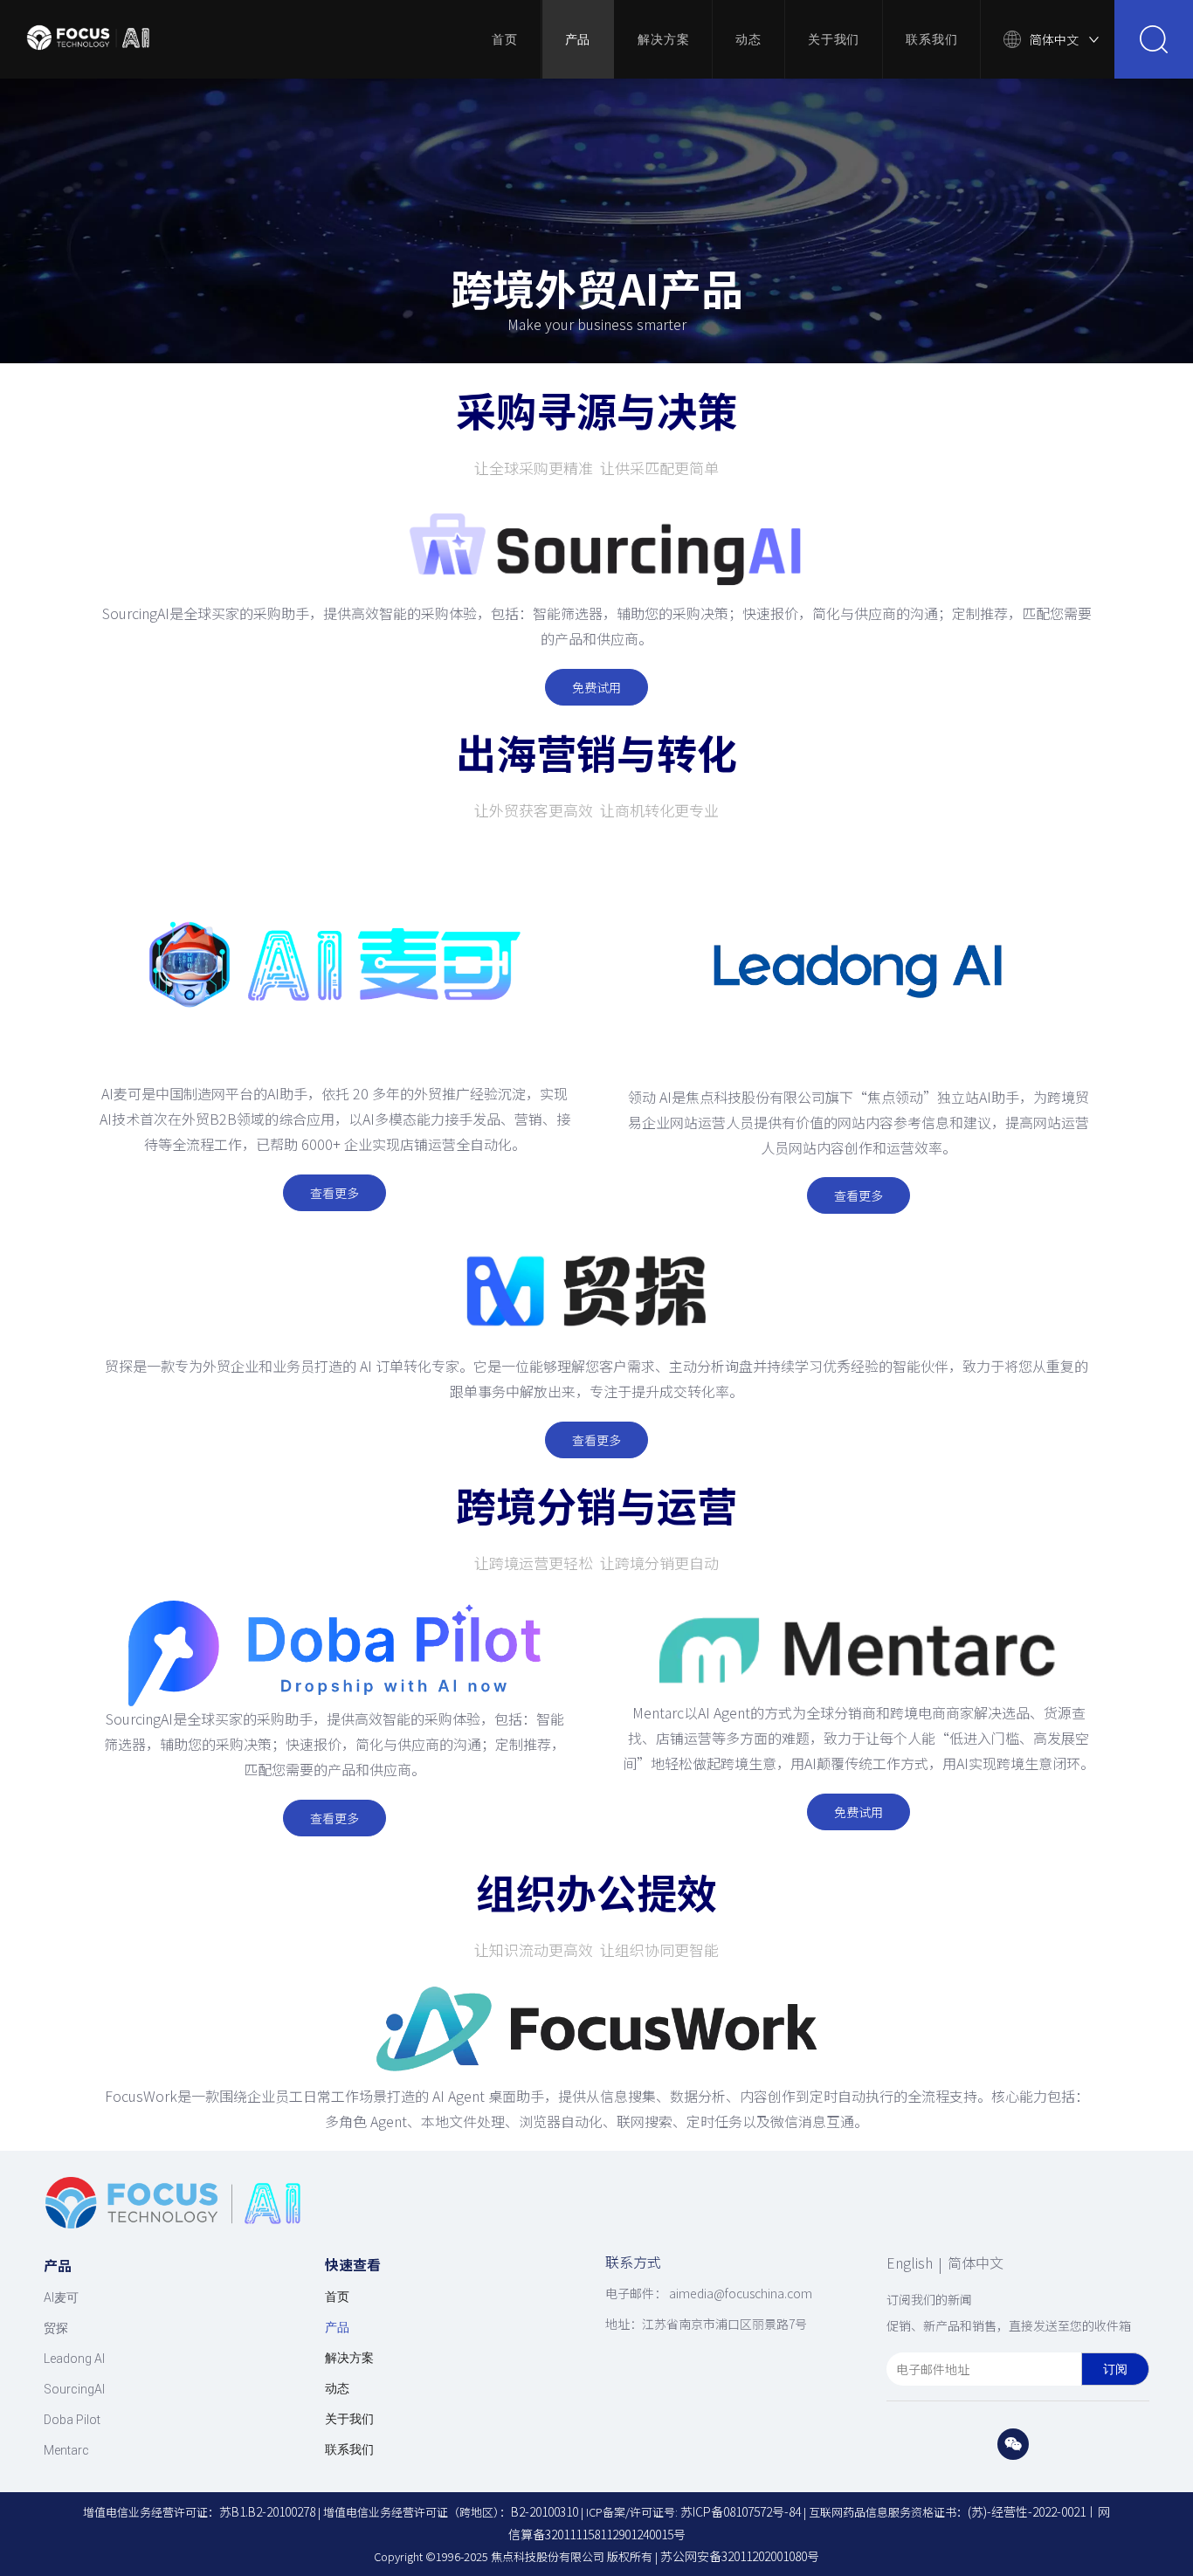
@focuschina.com (763, 2293)
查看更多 (334, 1193)
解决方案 (663, 39)
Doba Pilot (72, 2420)
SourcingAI (74, 2389)
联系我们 (931, 39)
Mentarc (66, 2450)
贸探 (56, 2328)
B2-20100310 (545, 2511)
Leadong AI (74, 2359)
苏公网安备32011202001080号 (740, 2556)
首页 (505, 39)
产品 (578, 39)
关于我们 (834, 39)
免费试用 (596, 687)
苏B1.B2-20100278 (267, 2511)
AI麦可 (61, 2297)
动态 (748, 39)
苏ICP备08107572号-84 (741, 2511)
